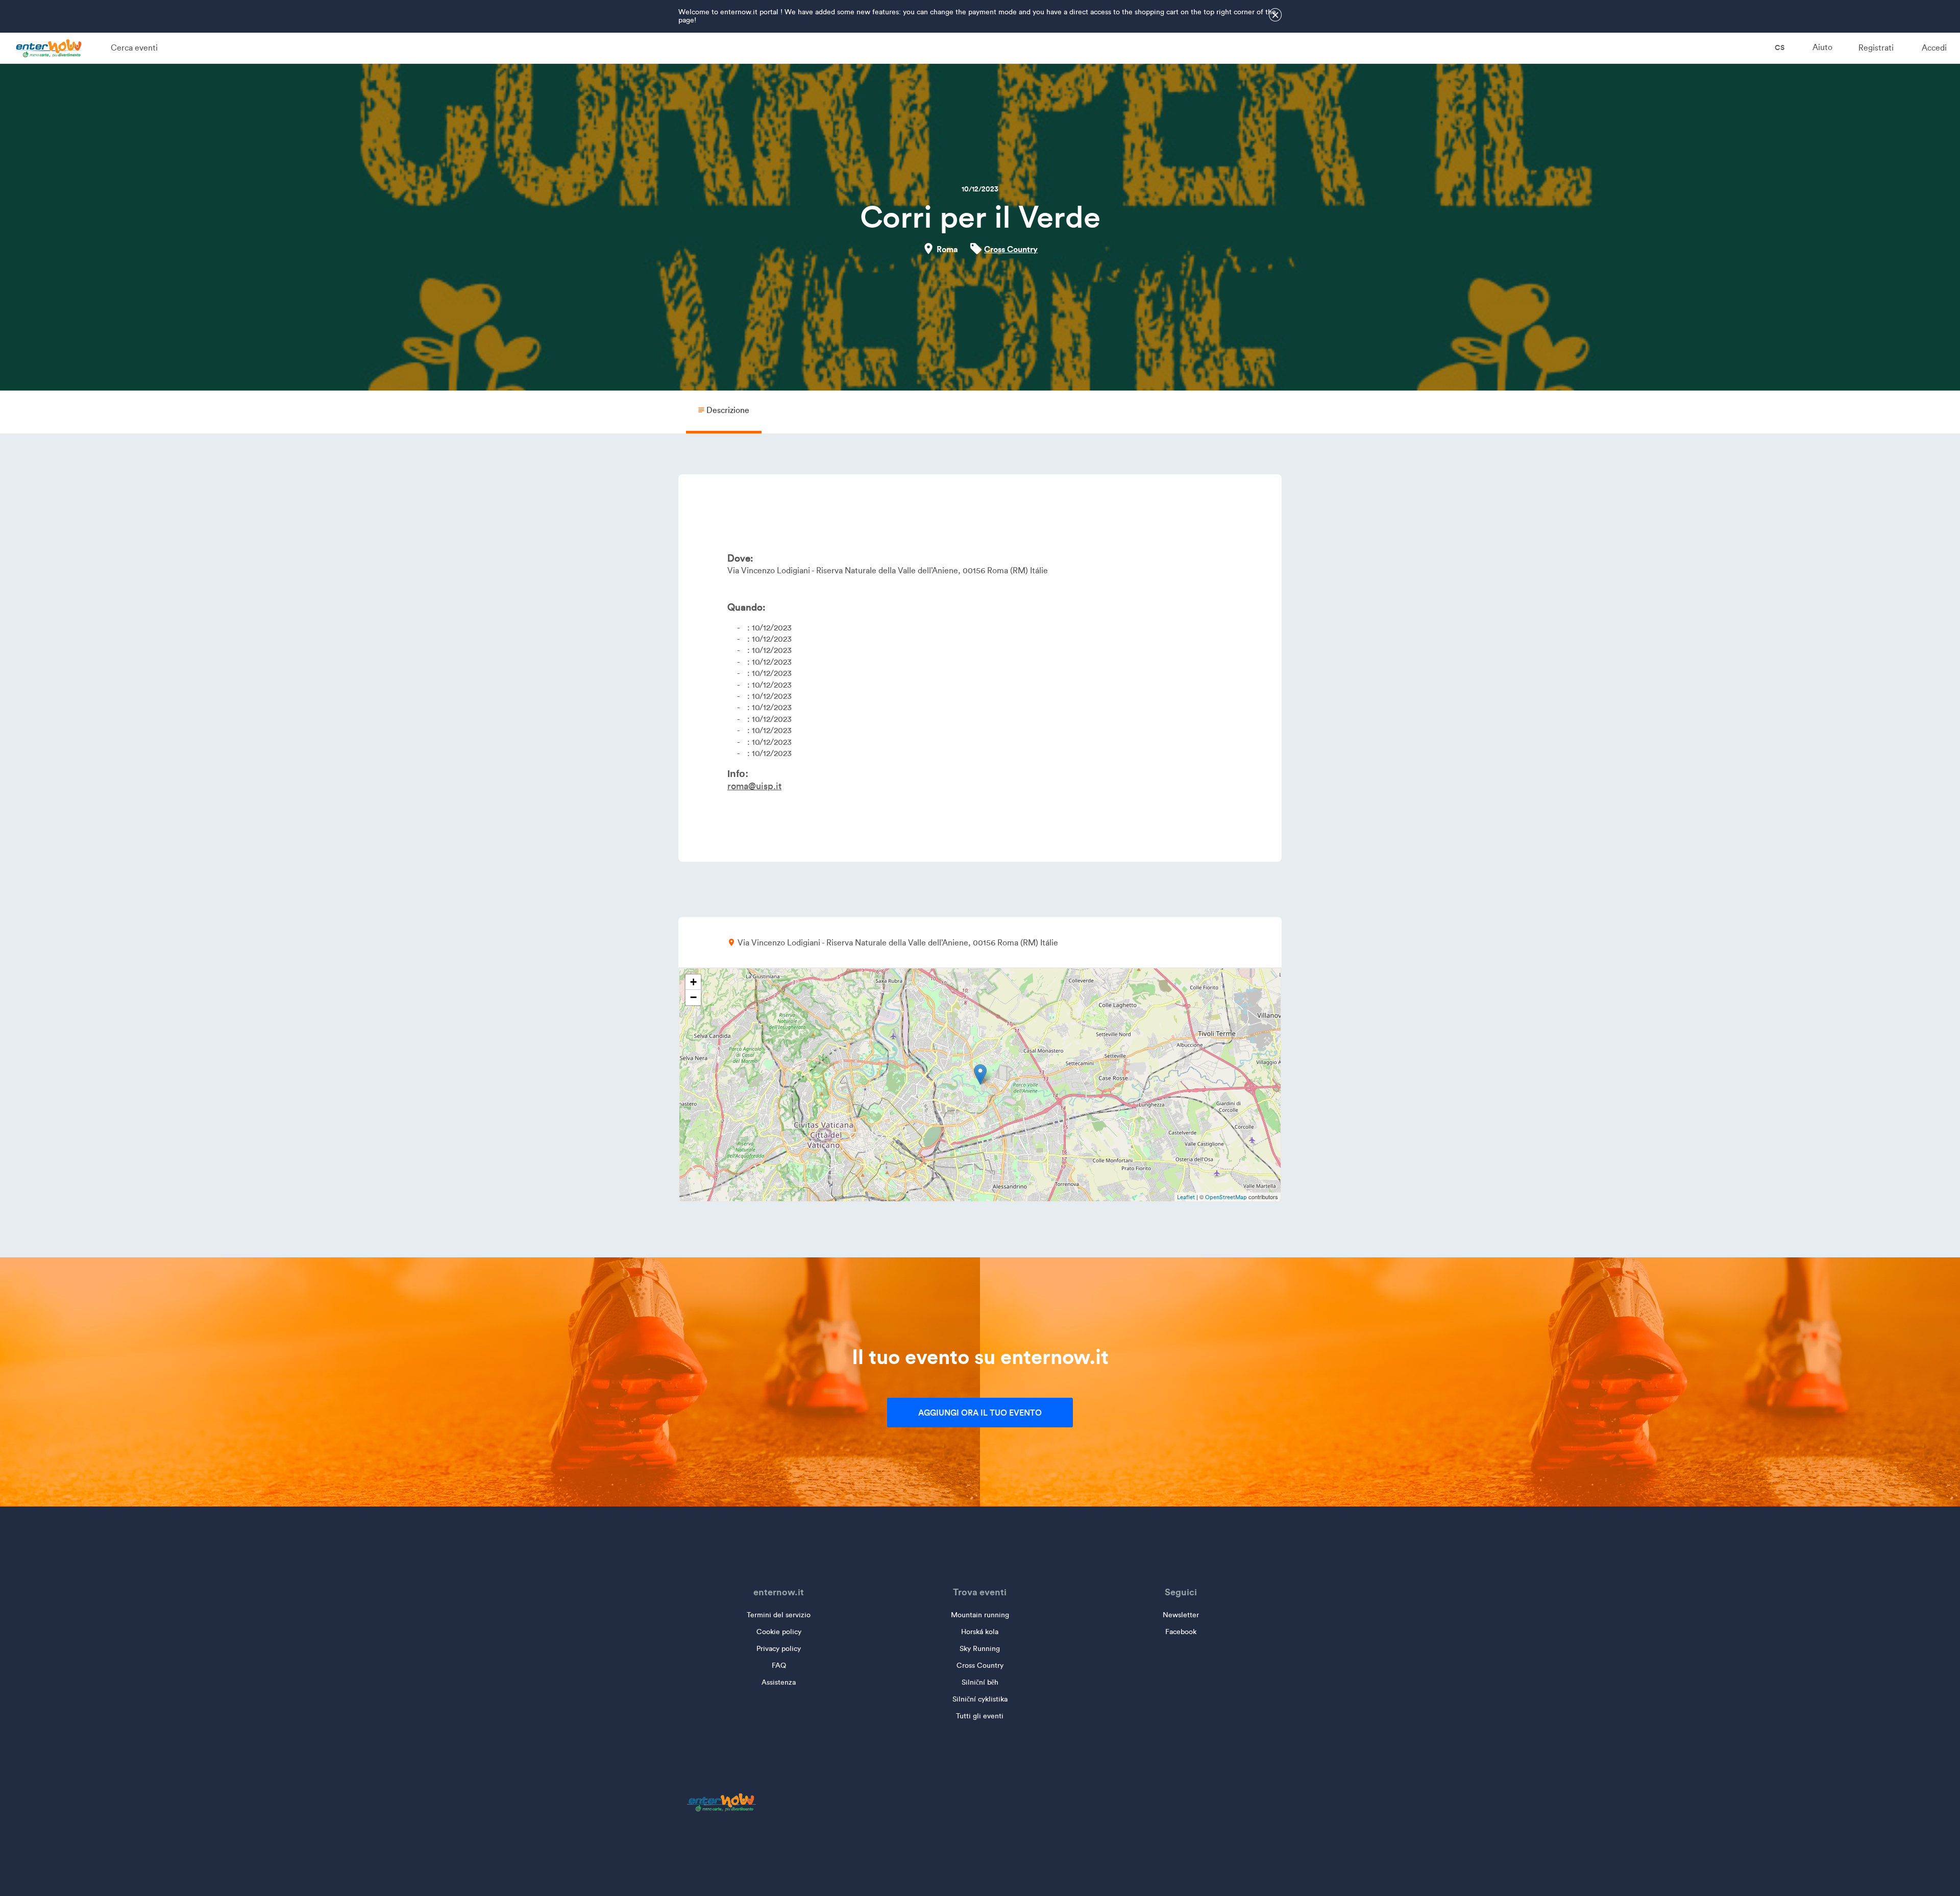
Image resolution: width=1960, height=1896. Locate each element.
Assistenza (779, 1682)
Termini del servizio (779, 1615)
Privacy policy (779, 1649)
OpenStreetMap (1226, 1197)
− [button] (693, 997)
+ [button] (693, 982)
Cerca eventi (134, 48)
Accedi (1934, 48)
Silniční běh (980, 1682)
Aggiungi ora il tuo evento (980, 1413)
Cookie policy (779, 1632)
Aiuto (1822, 47)
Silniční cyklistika (980, 1699)
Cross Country (1011, 249)
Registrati (1876, 48)
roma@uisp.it (754, 786)
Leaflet (1186, 1197)
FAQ (779, 1666)
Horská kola (980, 1632)
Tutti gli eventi (980, 1716)
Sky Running (980, 1649)
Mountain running (980, 1615)
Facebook (1181, 1632)
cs (1779, 47)
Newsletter (1181, 1615)
